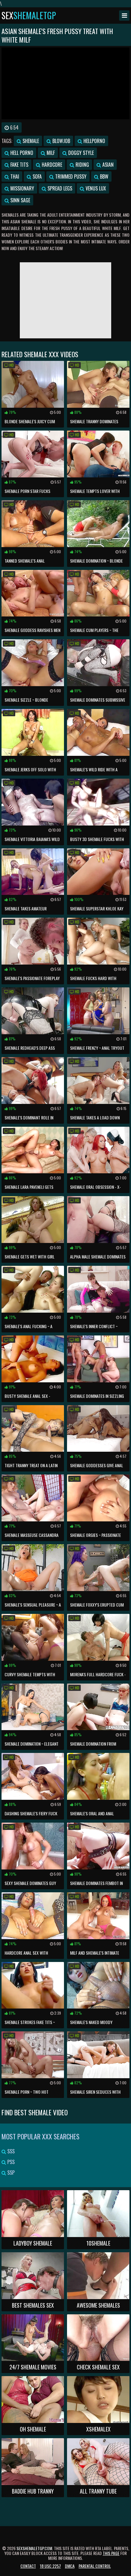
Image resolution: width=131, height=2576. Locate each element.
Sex (29, 16)
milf (50, 153)
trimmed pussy (70, 176)
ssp (10, 2173)
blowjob (61, 141)
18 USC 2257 (50, 2566)
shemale (30, 141)
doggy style (80, 153)
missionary (22, 188)
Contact (28, 2566)
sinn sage (20, 200)
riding (82, 165)
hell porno (21, 153)
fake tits (19, 165)
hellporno (94, 141)
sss (10, 2151)
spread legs (59, 188)
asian (107, 165)
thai (14, 176)
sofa (37, 176)
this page (111, 2553)
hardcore (51, 165)
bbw (104, 176)
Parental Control (95, 2566)
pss (10, 2162)
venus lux (95, 188)
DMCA (70, 2566)
